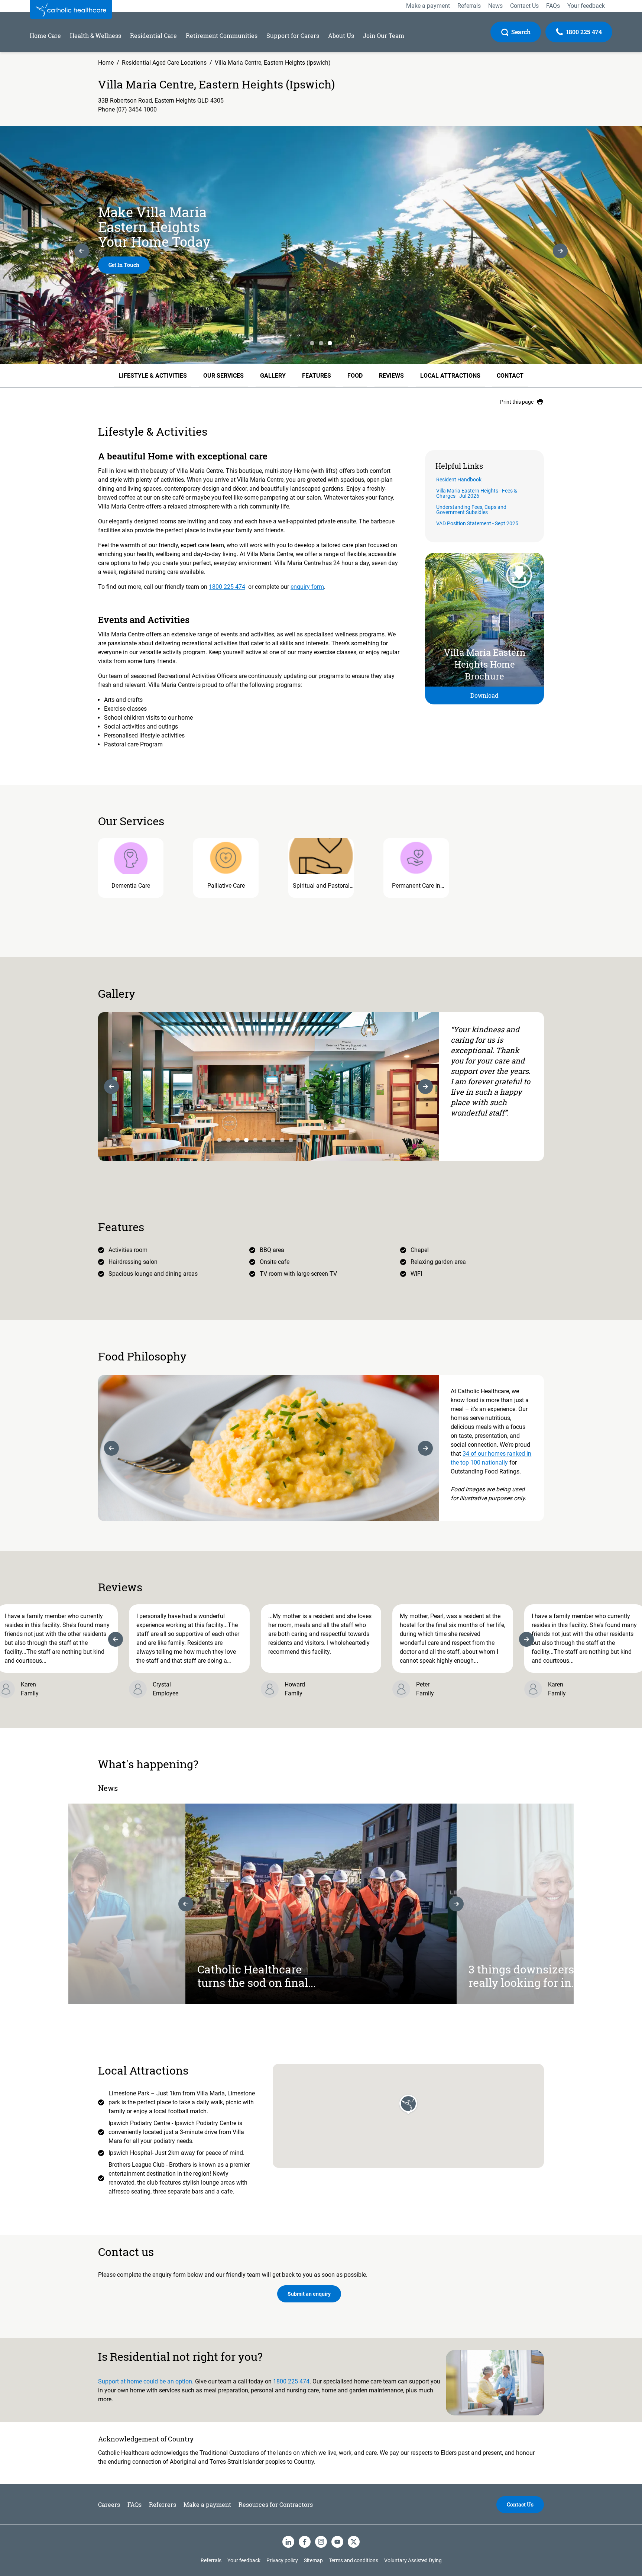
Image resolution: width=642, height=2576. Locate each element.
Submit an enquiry (309, 2294)
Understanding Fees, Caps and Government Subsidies (471, 510)
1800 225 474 (227, 587)
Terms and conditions (354, 2560)
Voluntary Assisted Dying (413, 2560)
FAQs (134, 2504)
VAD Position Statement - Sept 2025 (477, 524)
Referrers (163, 2504)
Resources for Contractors (276, 2504)
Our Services (223, 376)
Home (106, 63)
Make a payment (207, 2504)
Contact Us (520, 2504)
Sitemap (313, 2560)
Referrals (211, 2560)
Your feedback (244, 2560)
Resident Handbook (459, 480)
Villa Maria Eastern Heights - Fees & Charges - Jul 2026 (477, 493)
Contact (510, 376)
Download (484, 695)
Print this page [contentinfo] (517, 402)
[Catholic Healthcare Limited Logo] (71, 10)
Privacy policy (282, 2560)
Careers (109, 2504)
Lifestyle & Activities (153, 376)
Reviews (391, 376)
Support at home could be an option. (146, 2381)
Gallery (273, 376)
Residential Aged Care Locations (164, 63)
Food (355, 376)
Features (317, 376)
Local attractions (450, 376)
